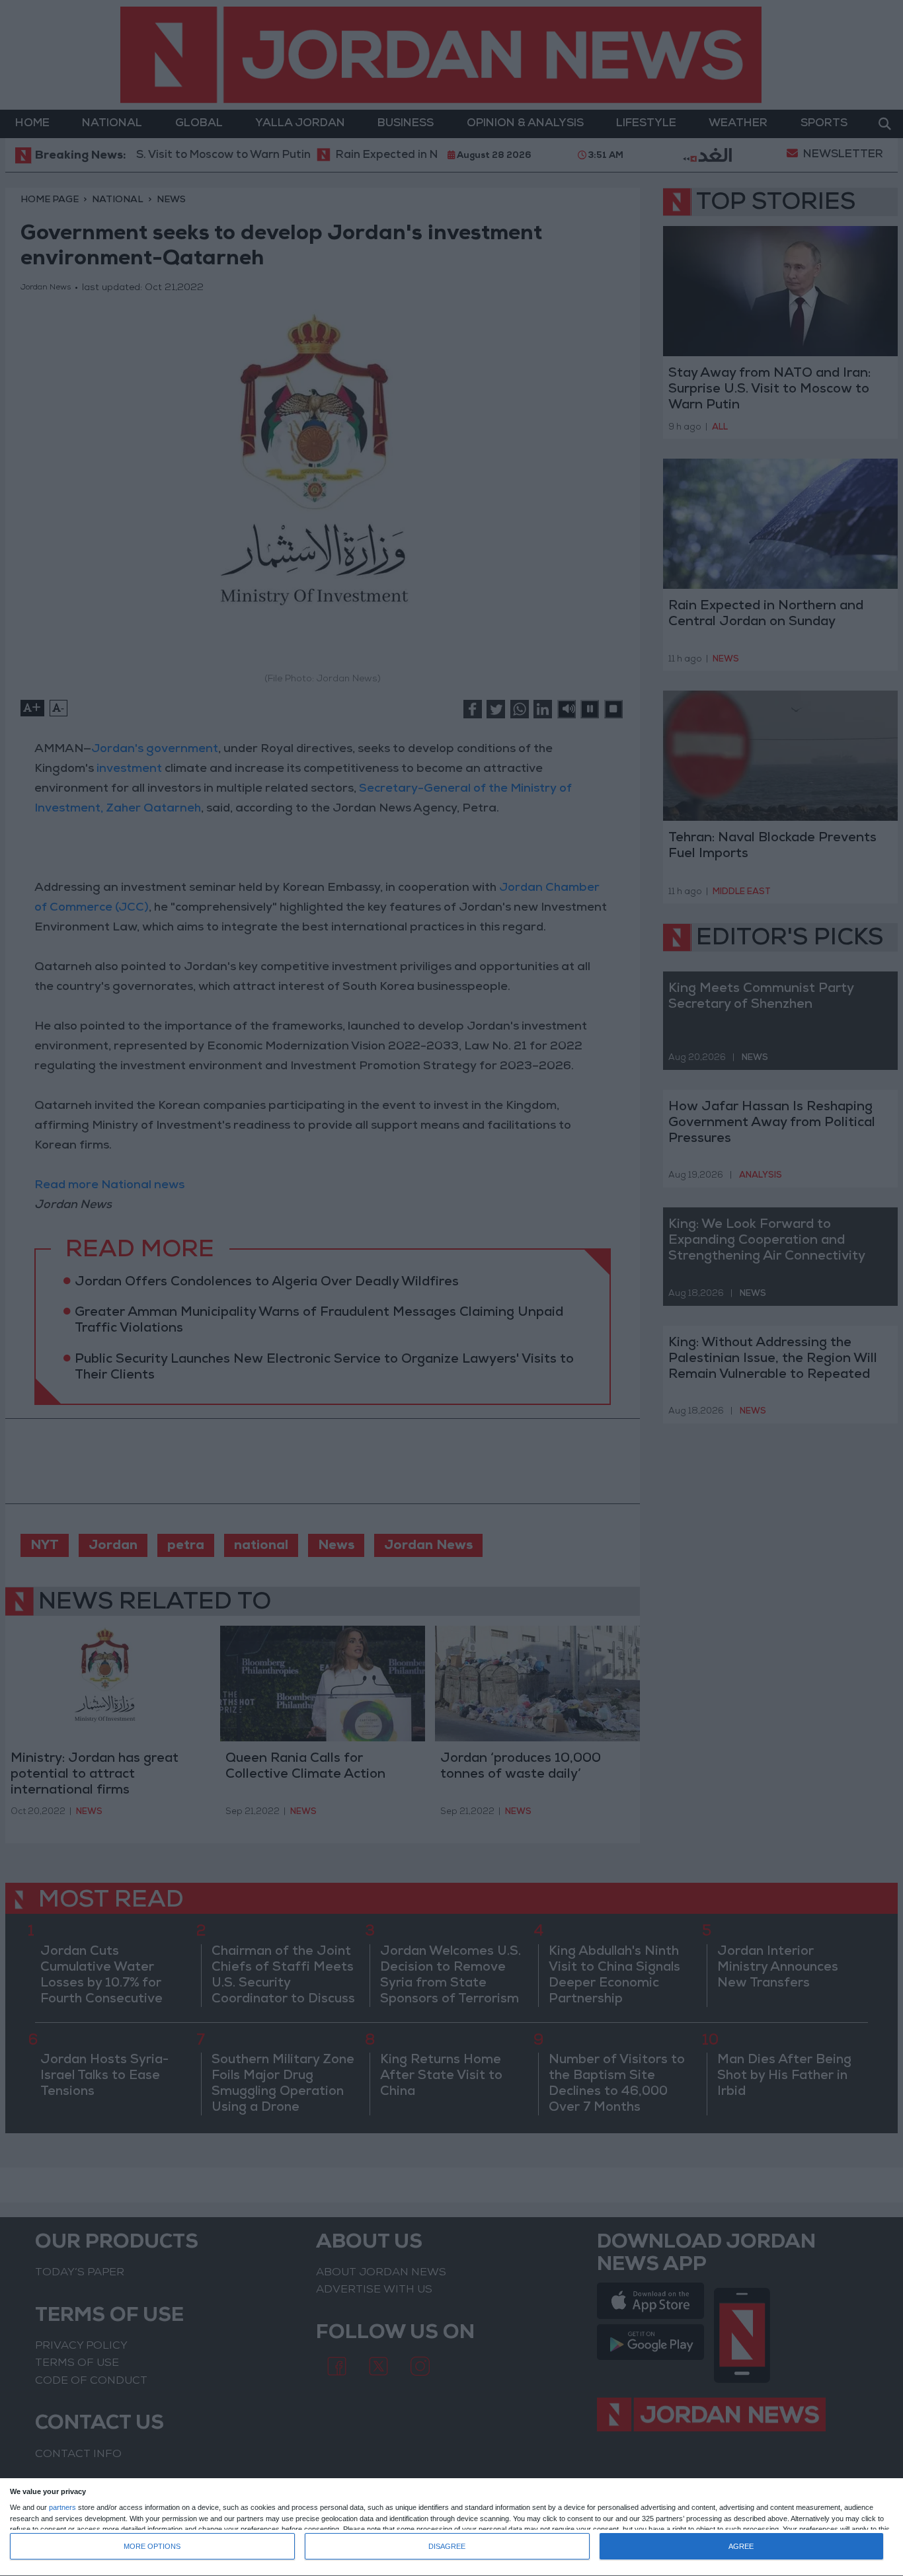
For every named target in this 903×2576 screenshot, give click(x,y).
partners (62, 2508)
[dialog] (451, 2527)
